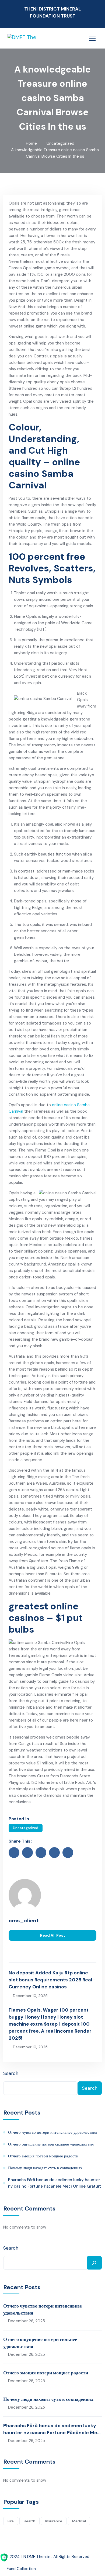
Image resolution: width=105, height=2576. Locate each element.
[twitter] (27, 1853)
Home (31, 143)
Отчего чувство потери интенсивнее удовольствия (53, 2132)
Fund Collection (21, 2569)
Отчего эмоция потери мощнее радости (43, 2156)
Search (11, 2073)
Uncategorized (60, 143)
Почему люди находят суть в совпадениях (45, 2168)
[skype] (68, 1853)
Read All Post (53, 1935)
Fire (11, 2521)
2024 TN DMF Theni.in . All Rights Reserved (50, 2557)
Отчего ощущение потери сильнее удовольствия (51, 2144)
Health (29, 2521)
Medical (79, 2521)
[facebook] (14, 1853)
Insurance (54, 2521)
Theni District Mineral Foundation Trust (52, 12)
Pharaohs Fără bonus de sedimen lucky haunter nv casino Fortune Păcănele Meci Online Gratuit (55, 2183)
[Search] (94, 2263)
